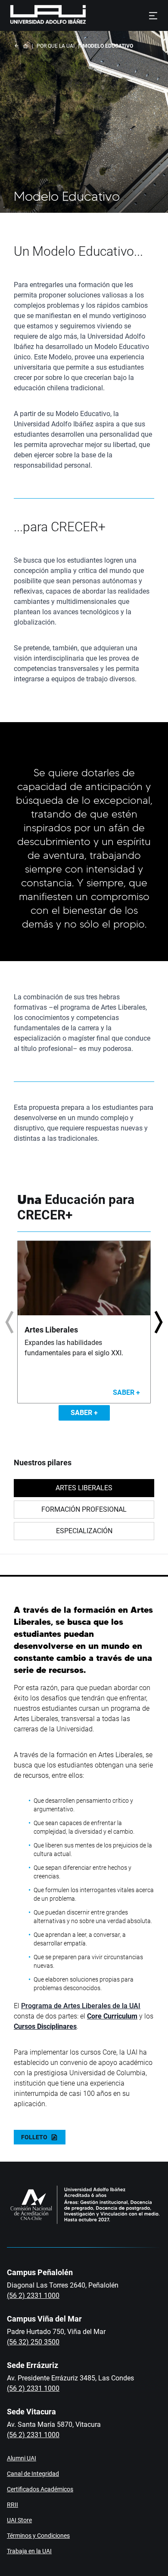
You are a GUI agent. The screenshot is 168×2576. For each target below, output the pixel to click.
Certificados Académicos (40, 2489)
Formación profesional (84, 1509)
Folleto (34, 2137)
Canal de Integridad (33, 2474)
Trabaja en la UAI (29, 2551)
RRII (12, 2505)
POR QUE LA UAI (56, 46)
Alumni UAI (22, 2458)
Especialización (84, 1531)
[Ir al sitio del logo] (90, 15)
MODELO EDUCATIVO (108, 46)
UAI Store (19, 2520)
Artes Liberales (84, 1488)
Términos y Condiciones (38, 2536)
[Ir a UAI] (34, 15)
